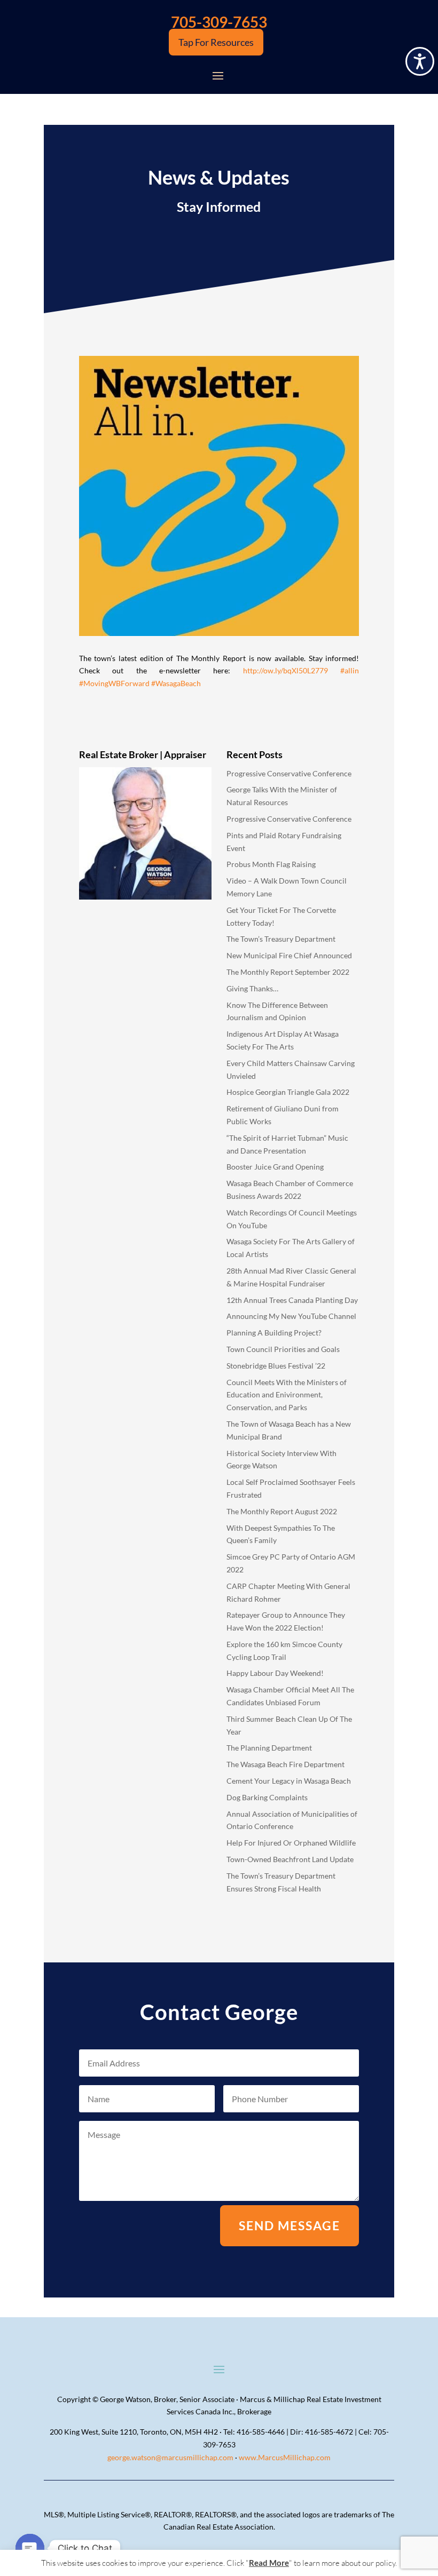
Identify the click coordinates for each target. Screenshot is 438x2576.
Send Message (290, 2225)
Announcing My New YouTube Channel (291, 1316)
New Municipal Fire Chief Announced (289, 955)
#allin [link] (350, 670)
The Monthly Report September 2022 (288, 972)
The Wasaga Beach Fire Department (286, 1764)
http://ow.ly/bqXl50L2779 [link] (286, 670)
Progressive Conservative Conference (289, 773)
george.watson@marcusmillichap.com (170, 2457)
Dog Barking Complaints (267, 1797)
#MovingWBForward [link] (114, 683)
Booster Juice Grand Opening (275, 1167)
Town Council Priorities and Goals (283, 1349)
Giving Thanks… (252, 988)
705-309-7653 (219, 22)
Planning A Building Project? (274, 1333)
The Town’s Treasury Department (281, 939)
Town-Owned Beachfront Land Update (290, 1859)
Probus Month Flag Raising (271, 864)
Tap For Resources (216, 42)
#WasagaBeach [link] (176, 683)
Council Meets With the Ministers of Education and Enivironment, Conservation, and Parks (287, 1395)
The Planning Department (269, 1748)
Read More (269, 2563)
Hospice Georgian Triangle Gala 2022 (288, 1092)
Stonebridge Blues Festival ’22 (276, 1366)
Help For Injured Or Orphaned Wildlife (291, 1843)
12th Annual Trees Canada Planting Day (292, 1300)
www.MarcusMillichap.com (285, 2457)
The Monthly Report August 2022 (282, 1511)
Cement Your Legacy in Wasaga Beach (289, 1781)
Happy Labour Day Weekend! (275, 1673)
